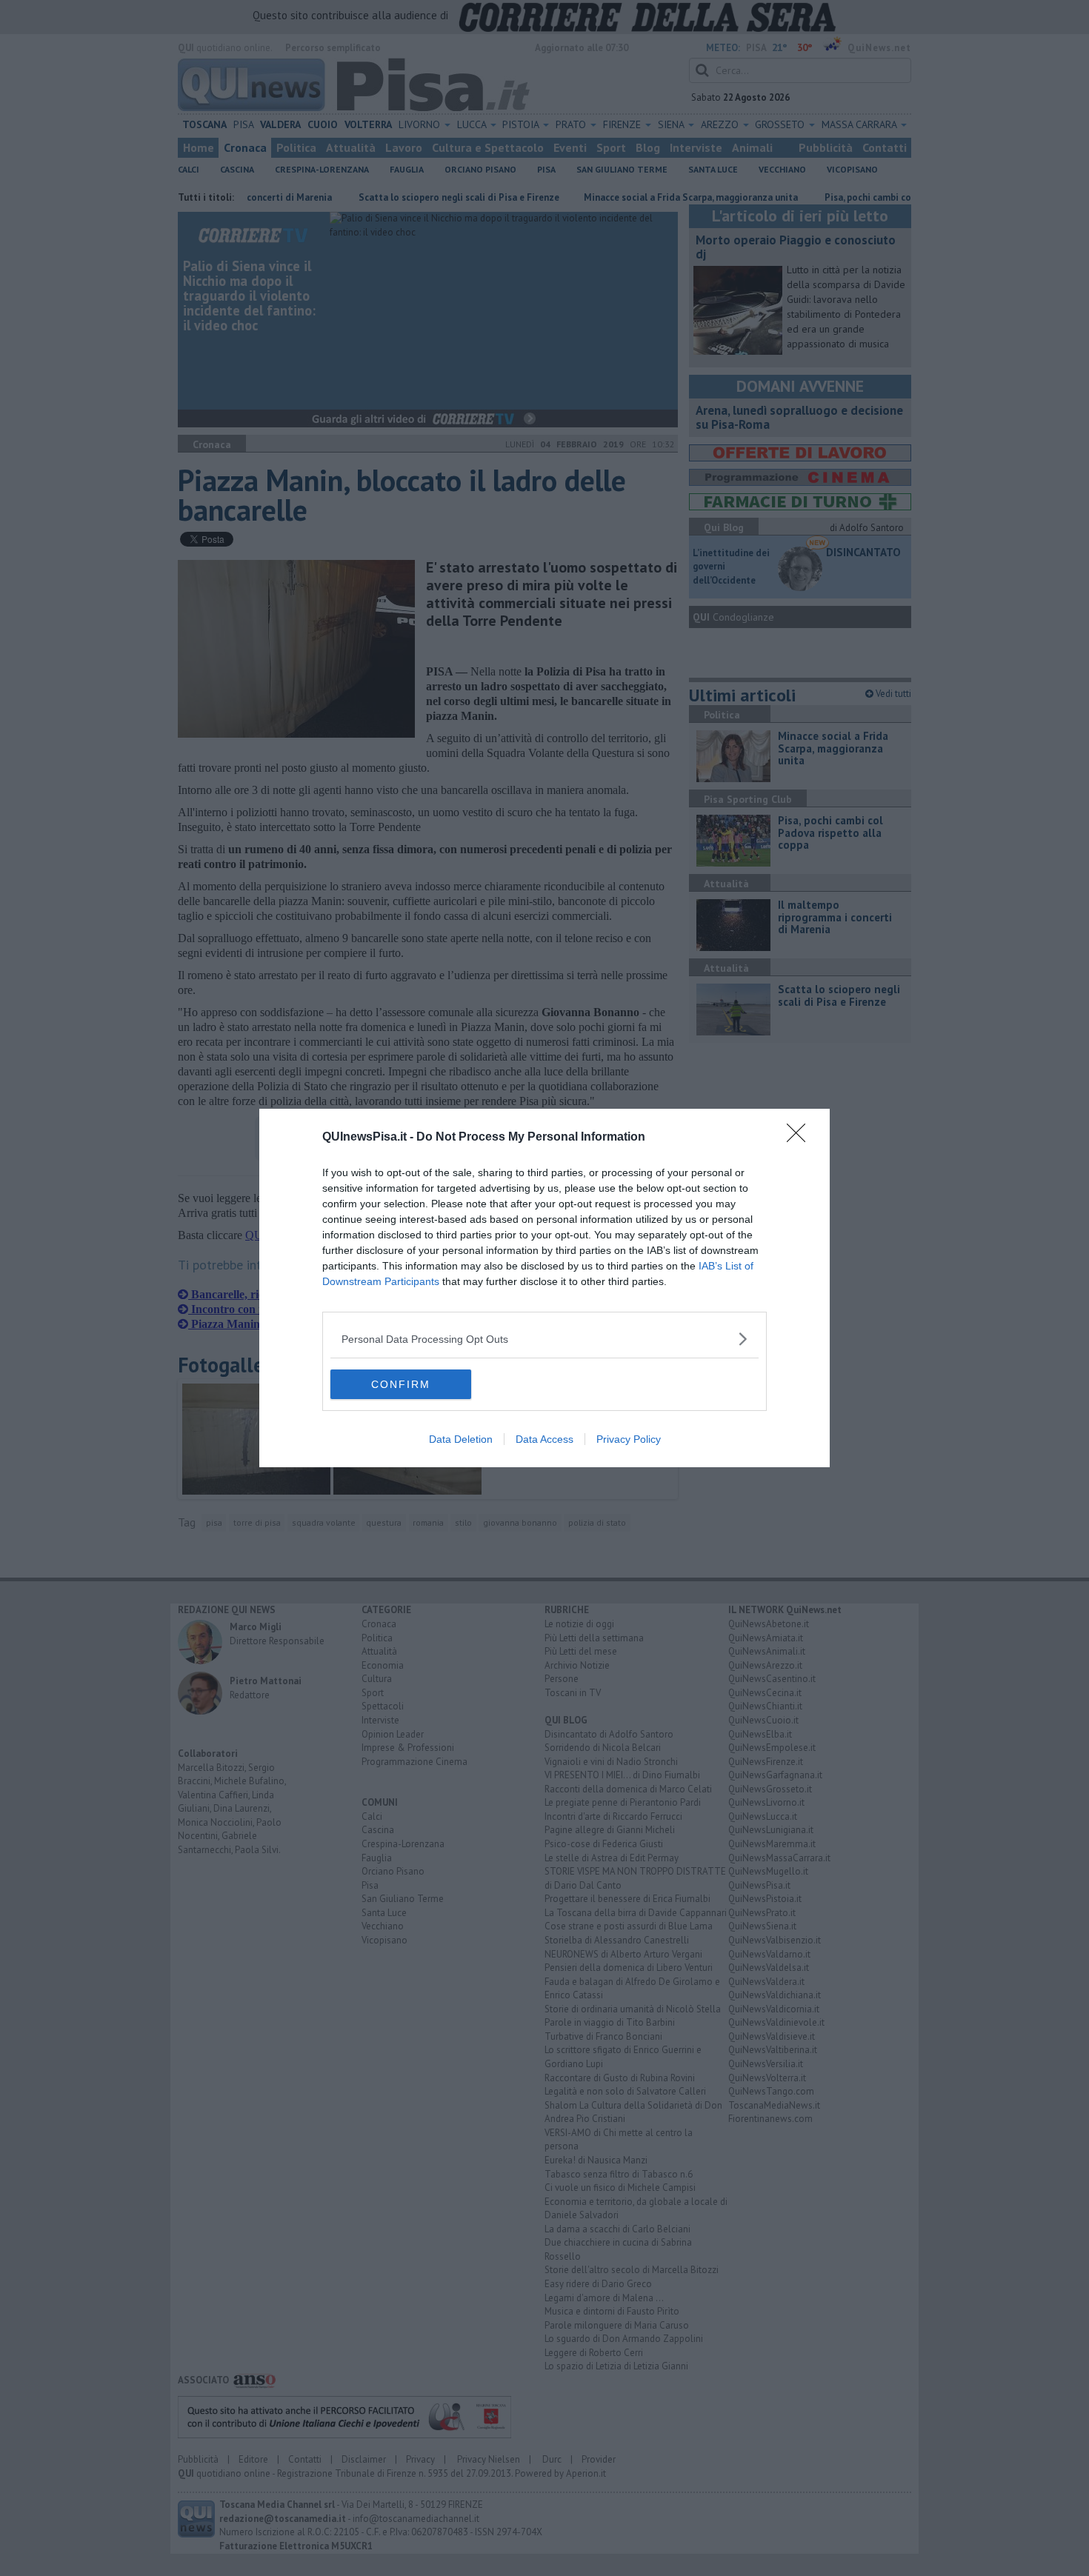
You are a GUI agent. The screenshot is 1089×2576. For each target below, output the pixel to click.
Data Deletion (461, 1439)
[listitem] (544, 1339)
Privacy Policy (629, 1439)
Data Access (544, 1439)
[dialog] (544, 1288)
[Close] (801, 1138)
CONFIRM (401, 1384)
